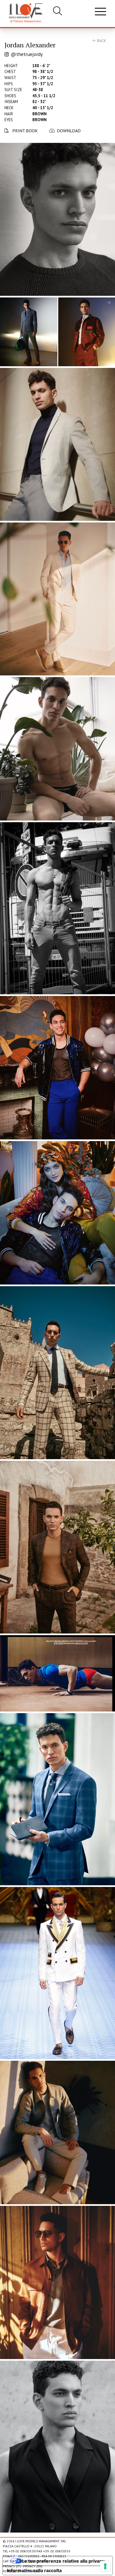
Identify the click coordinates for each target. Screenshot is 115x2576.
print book (24, 131)
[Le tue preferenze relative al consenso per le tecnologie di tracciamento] (105, 2566)
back (101, 41)
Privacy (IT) (12, 2566)
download (69, 131)
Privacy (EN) (33, 2566)
